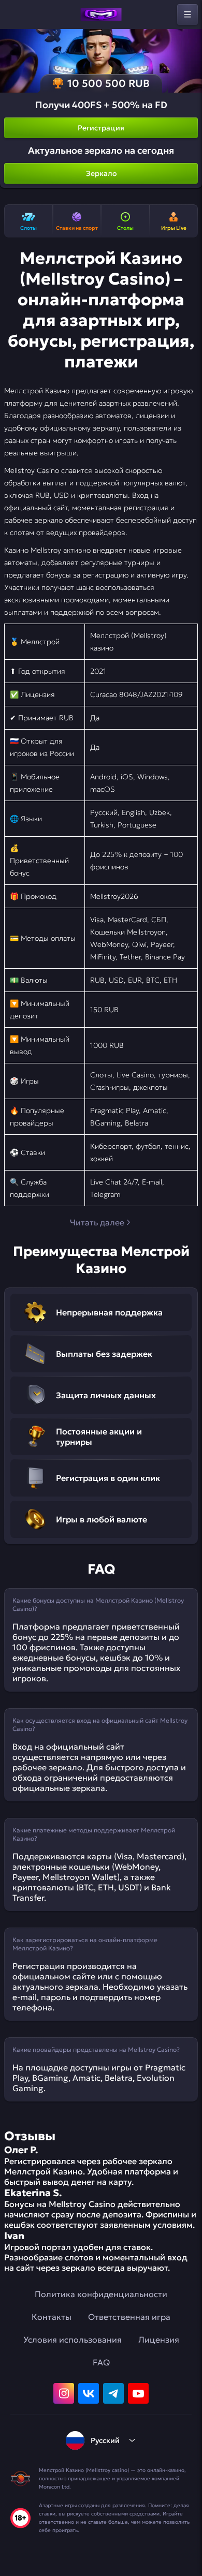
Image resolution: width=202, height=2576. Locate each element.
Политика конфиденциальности (101, 2294)
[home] (101, 14)
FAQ (101, 2362)
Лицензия (159, 2340)
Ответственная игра (129, 2317)
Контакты (52, 2317)
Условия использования (73, 2340)
